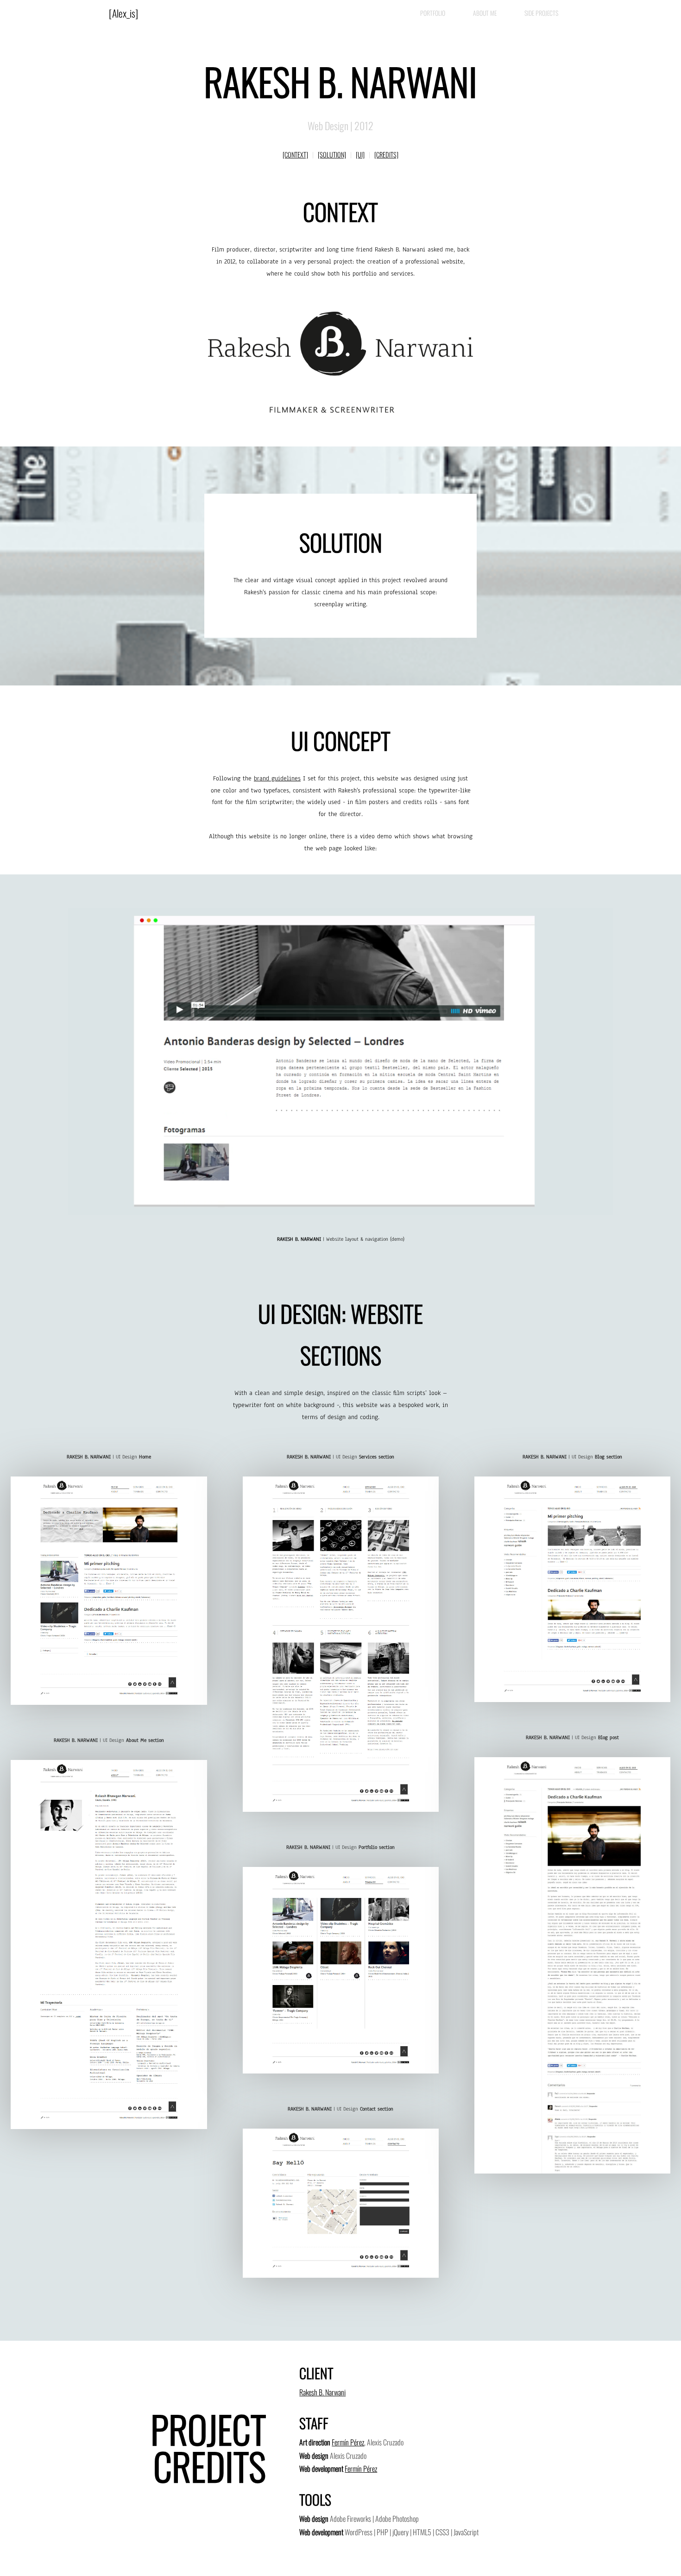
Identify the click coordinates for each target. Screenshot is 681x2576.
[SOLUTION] (332, 154)
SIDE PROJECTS (541, 13)
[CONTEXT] (295, 154)
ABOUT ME (485, 13)
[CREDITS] (386, 154)
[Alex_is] (123, 13)
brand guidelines (277, 778)
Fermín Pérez (348, 2442)
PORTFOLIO (433, 13)
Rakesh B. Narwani (322, 2392)
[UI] (360, 154)
